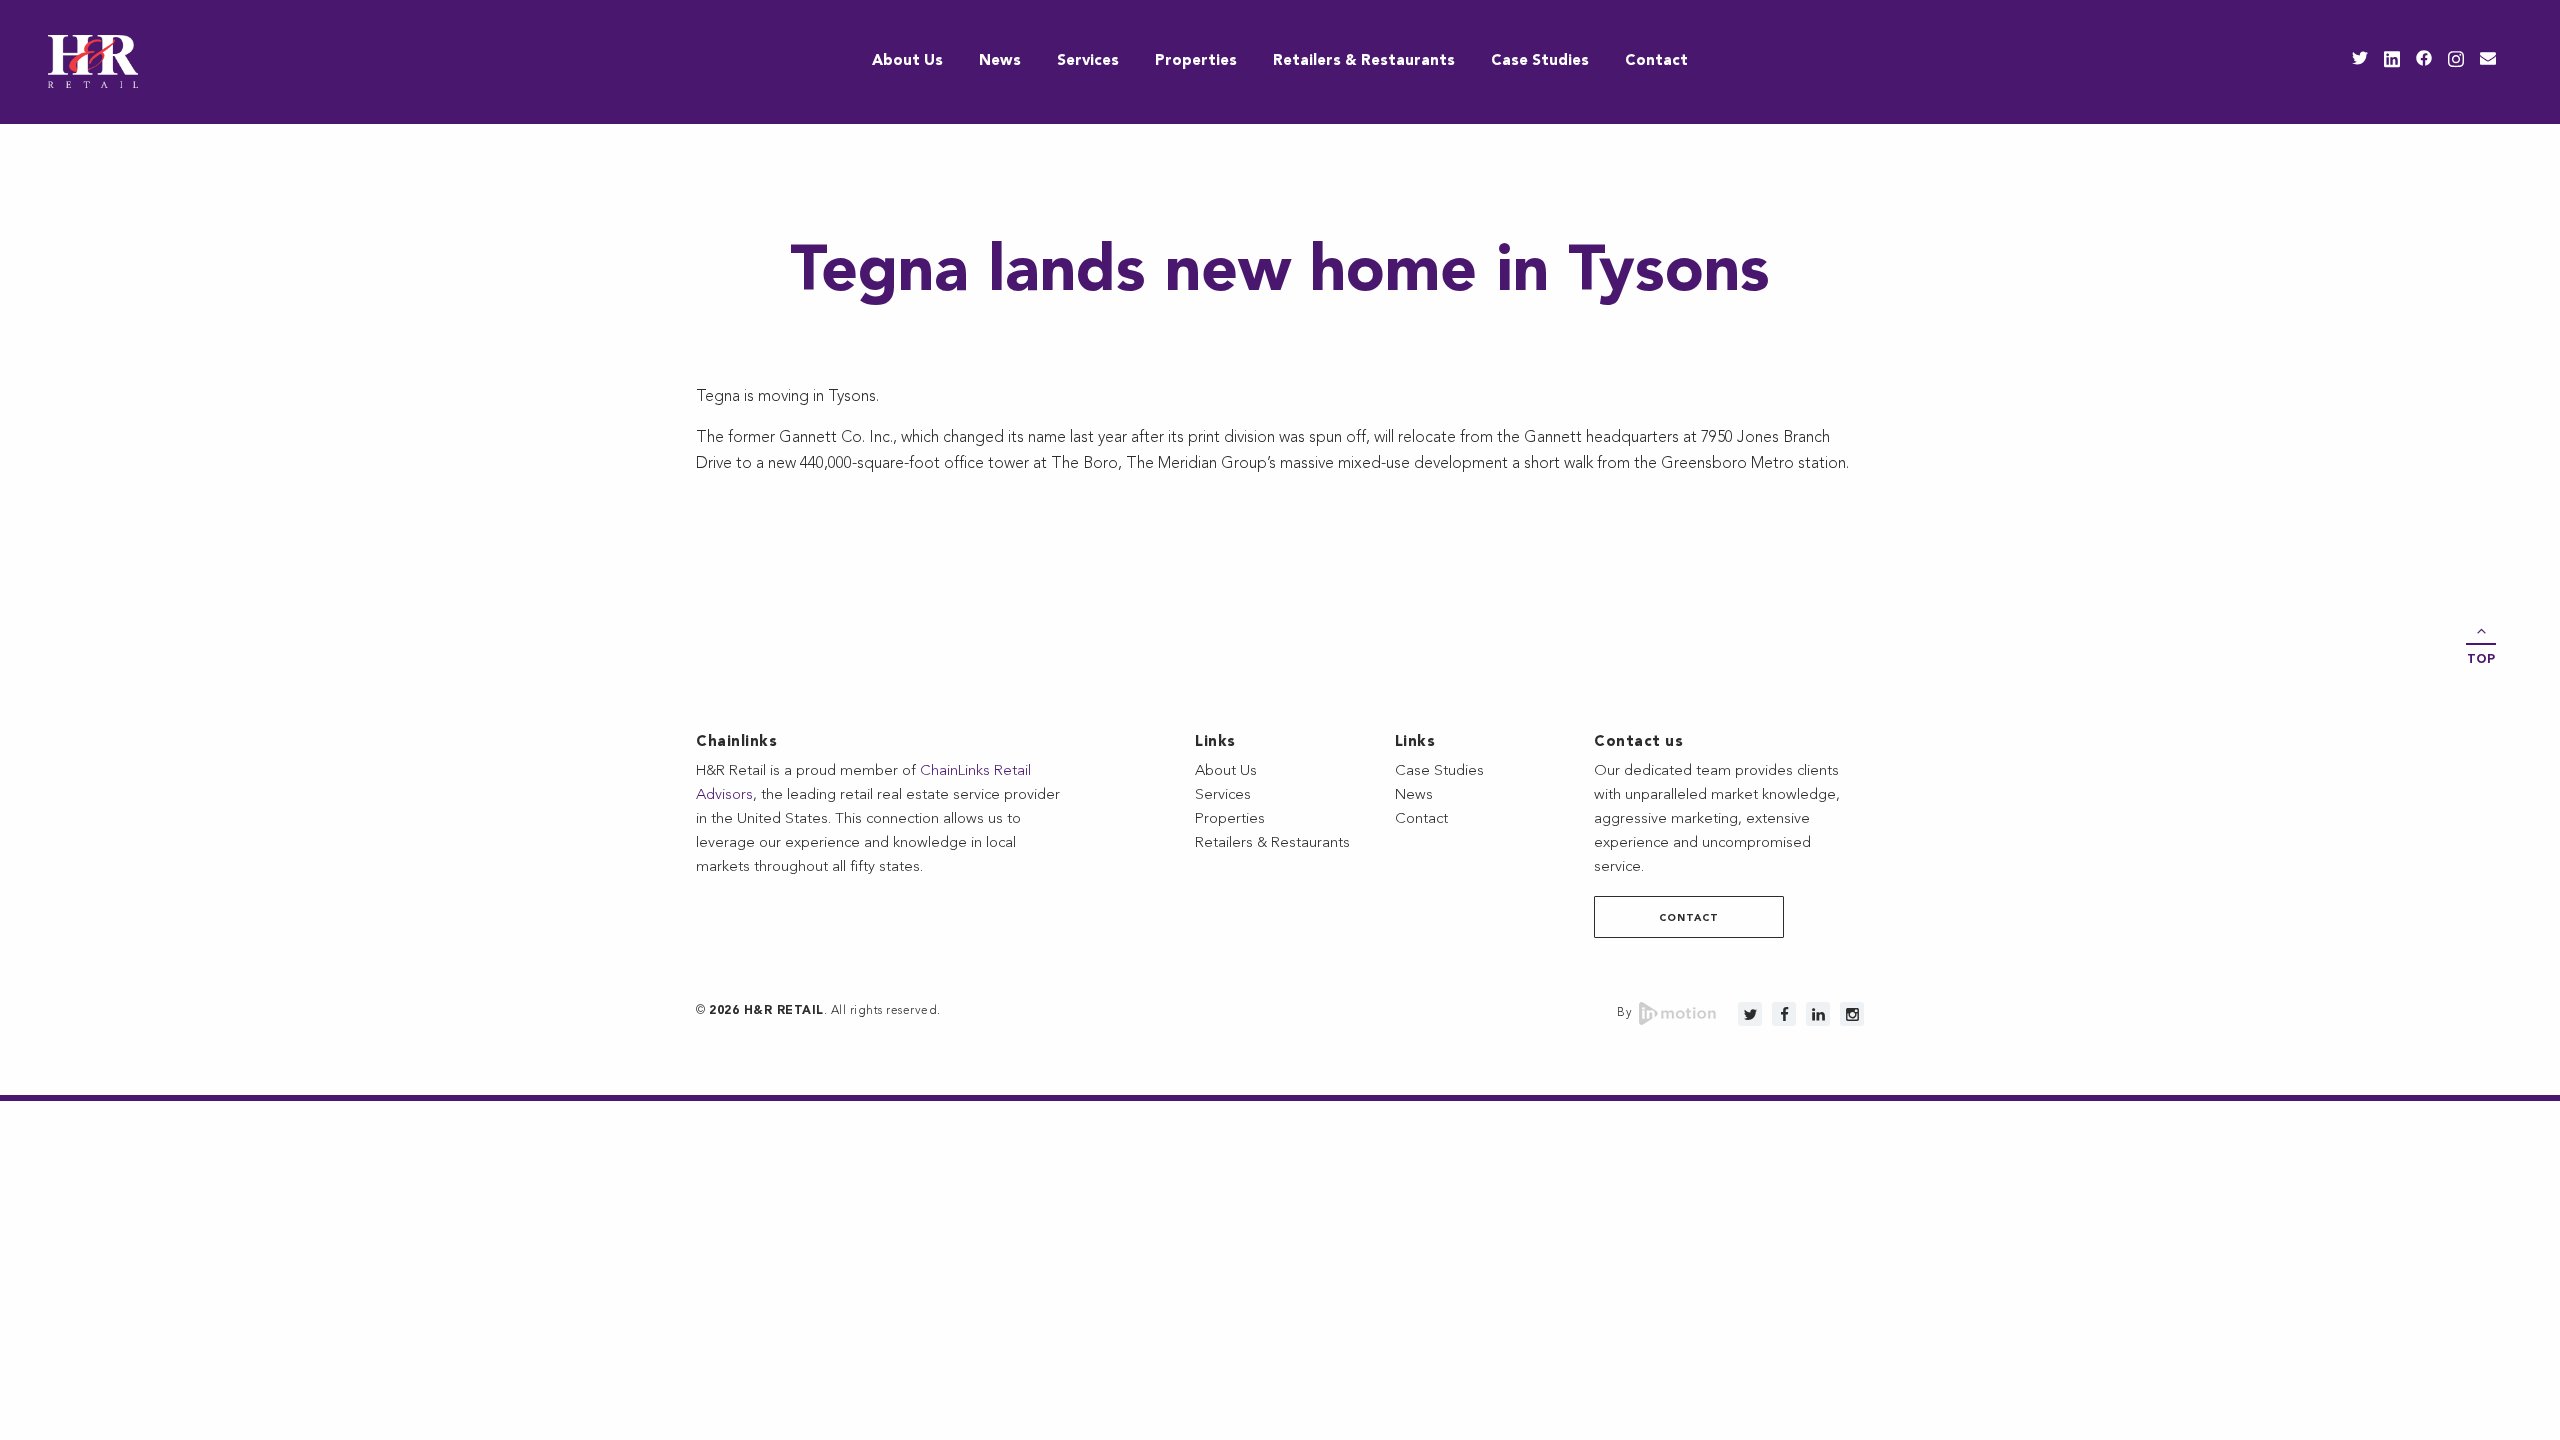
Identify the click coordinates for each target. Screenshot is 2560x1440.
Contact (1656, 61)
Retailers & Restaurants (1364, 61)
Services (1088, 61)
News (1000, 61)
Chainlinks (736, 742)
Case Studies (1540, 61)
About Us (907, 61)
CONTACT (1689, 918)
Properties (1196, 61)
